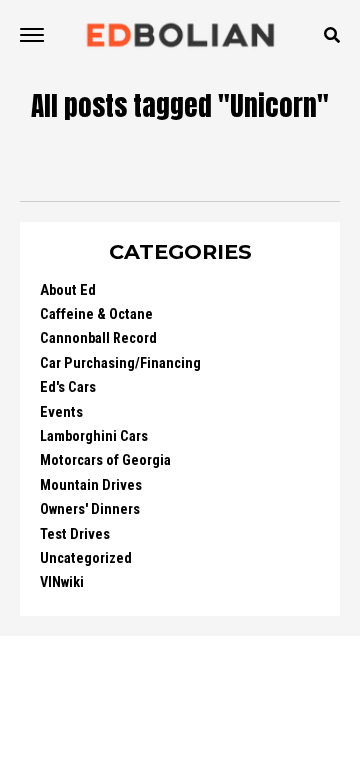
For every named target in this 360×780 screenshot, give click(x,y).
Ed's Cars (68, 387)
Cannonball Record (98, 338)
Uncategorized (86, 558)
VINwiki (62, 582)
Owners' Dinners (90, 509)
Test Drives (75, 534)
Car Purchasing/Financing (120, 363)
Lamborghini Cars (94, 436)
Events (61, 412)
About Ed (68, 290)
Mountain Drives (91, 485)
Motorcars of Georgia (105, 460)
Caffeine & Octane (96, 314)
